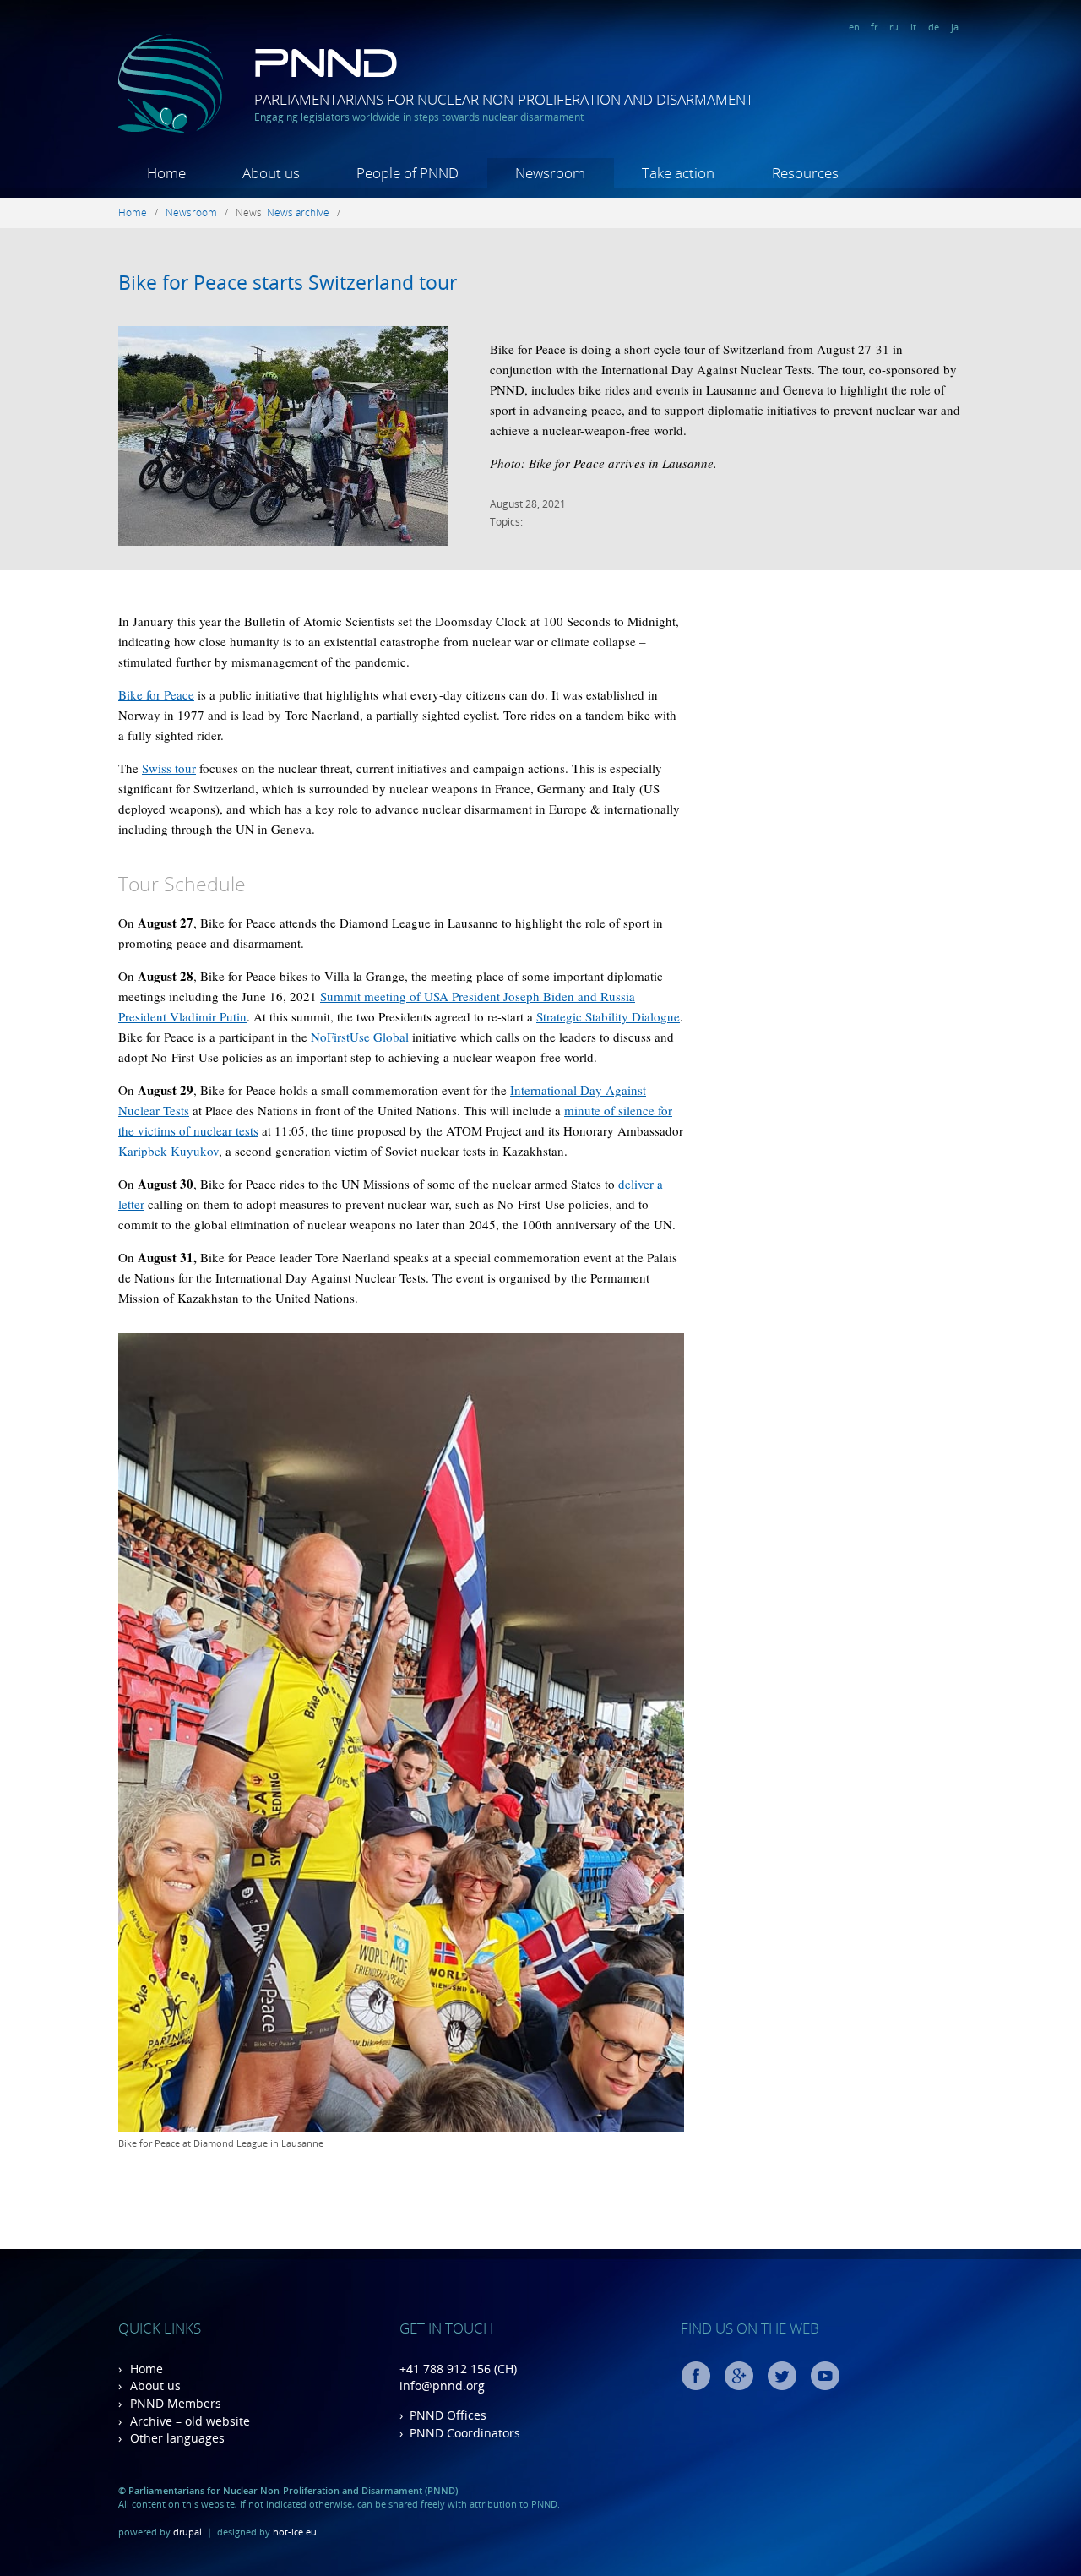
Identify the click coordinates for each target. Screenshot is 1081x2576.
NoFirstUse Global (360, 1037)
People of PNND (407, 173)
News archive (298, 212)
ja (955, 27)
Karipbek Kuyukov (168, 1151)
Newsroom (550, 173)
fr (874, 27)
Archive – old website (190, 2421)
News (249, 212)
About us (271, 173)
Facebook (696, 2376)
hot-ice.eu (295, 2532)
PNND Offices (448, 2415)
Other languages (177, 2438)
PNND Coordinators (465, 2433)
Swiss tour (169, 768)
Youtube (825, 2376)
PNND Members (176, 2403)
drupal (187, 2532)
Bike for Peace (156, 694)
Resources (805, 173)
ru (894, 27)
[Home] (171, 130)
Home (166, 173)
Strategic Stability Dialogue (608, 1016)
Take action (678, 173)
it (913, 27)
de (934, 27)
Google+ (739, 2376)
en (854, 27)
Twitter (782, 2376)
